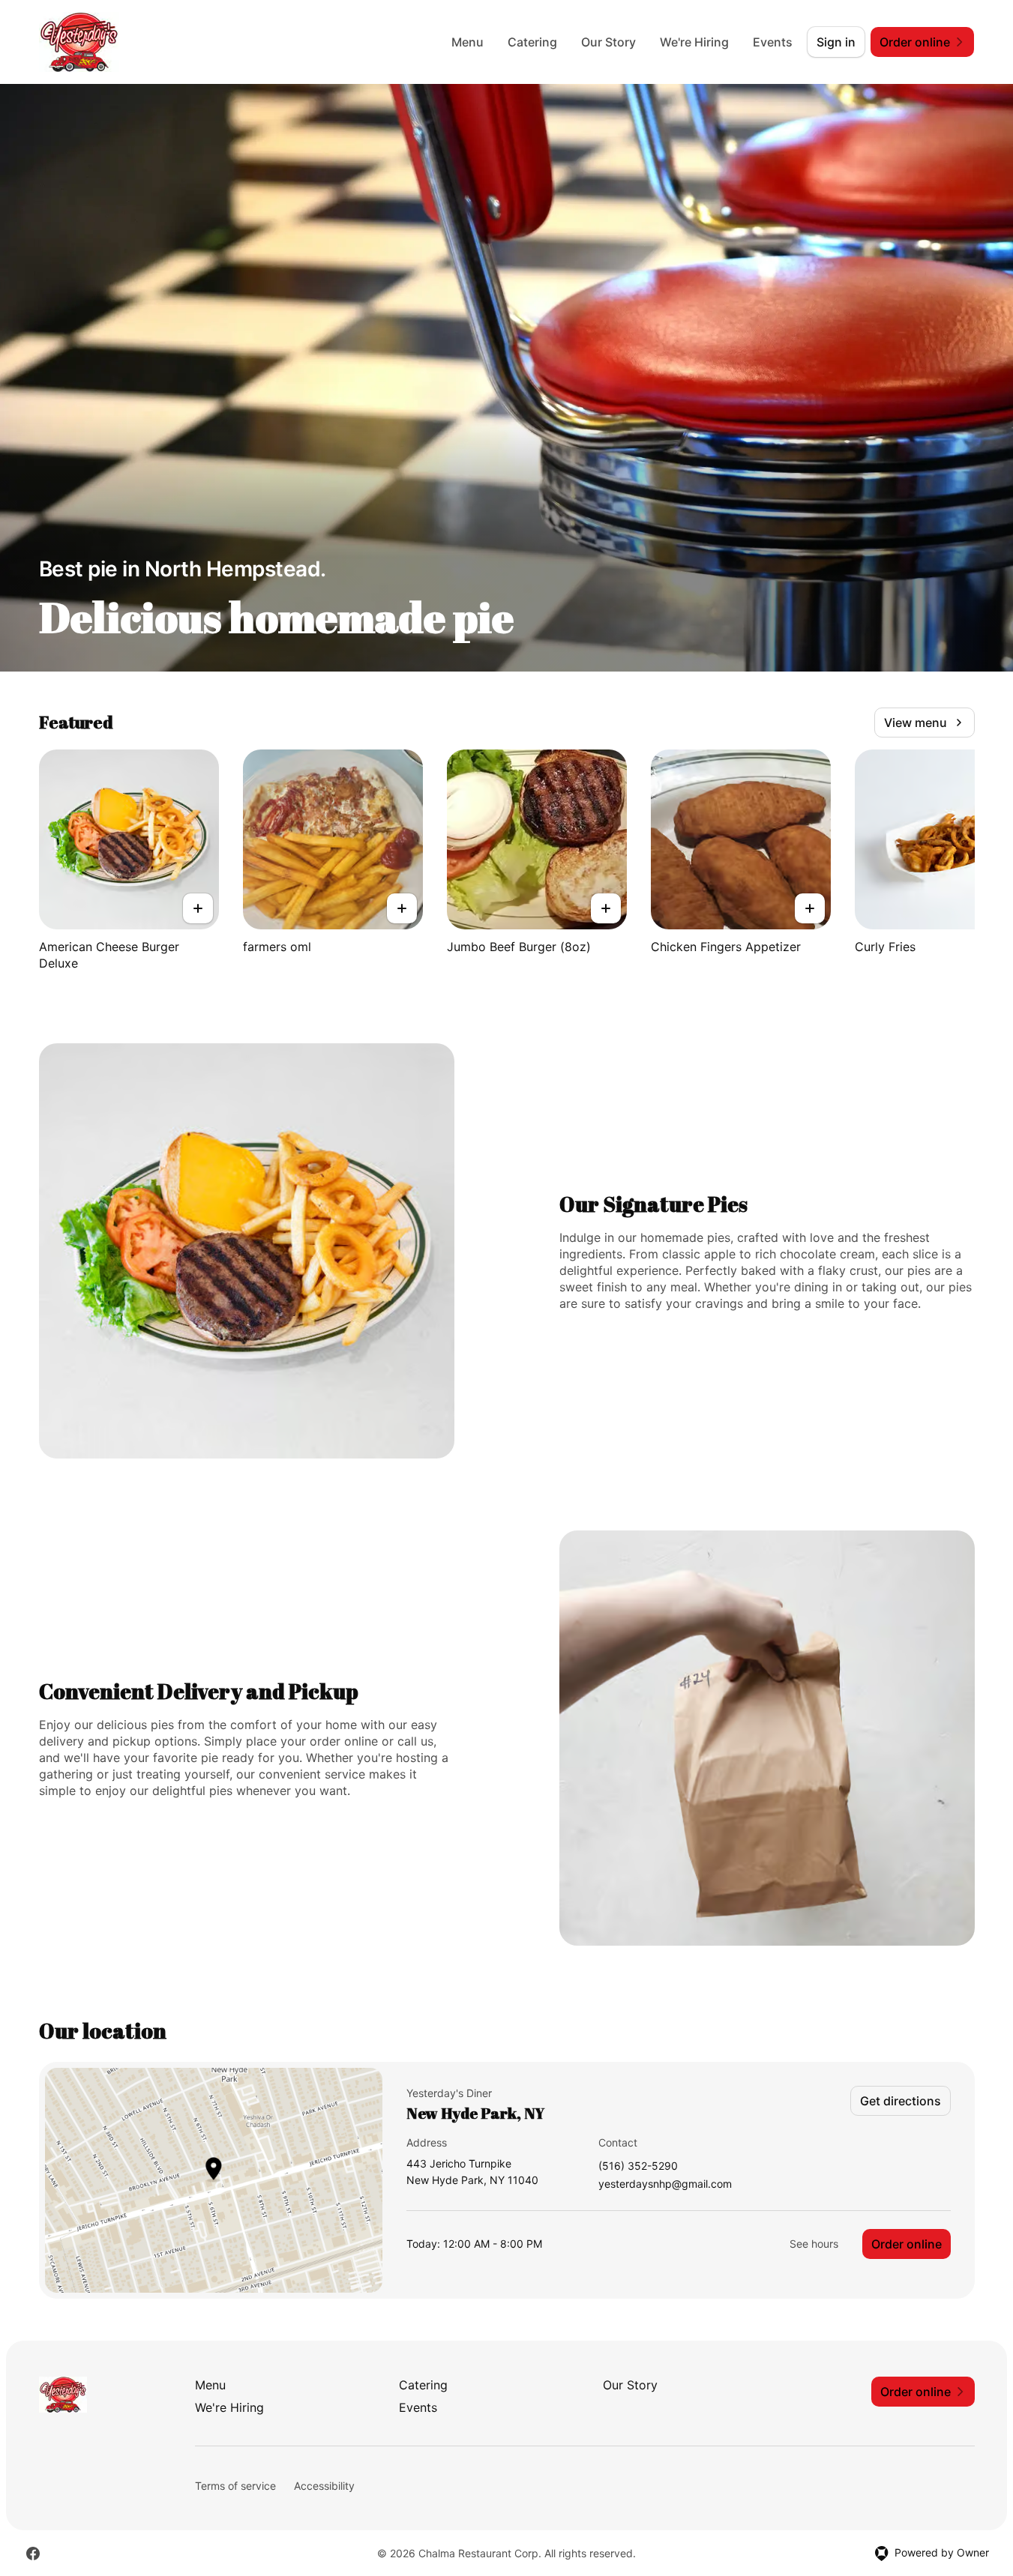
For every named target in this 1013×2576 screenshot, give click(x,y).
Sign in (836, 42)
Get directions (901, 2101)
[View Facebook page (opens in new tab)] (33, 2554)
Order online (907, 2244)
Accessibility (324, 2486)
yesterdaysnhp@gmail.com (665, 2184)
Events (773, 42)
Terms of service (235, 2486)
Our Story (608, 42)
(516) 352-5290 (638, 2166)
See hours (814, 2244)
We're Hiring (694, 42)
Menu (468, 42)
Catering (532, 42)
